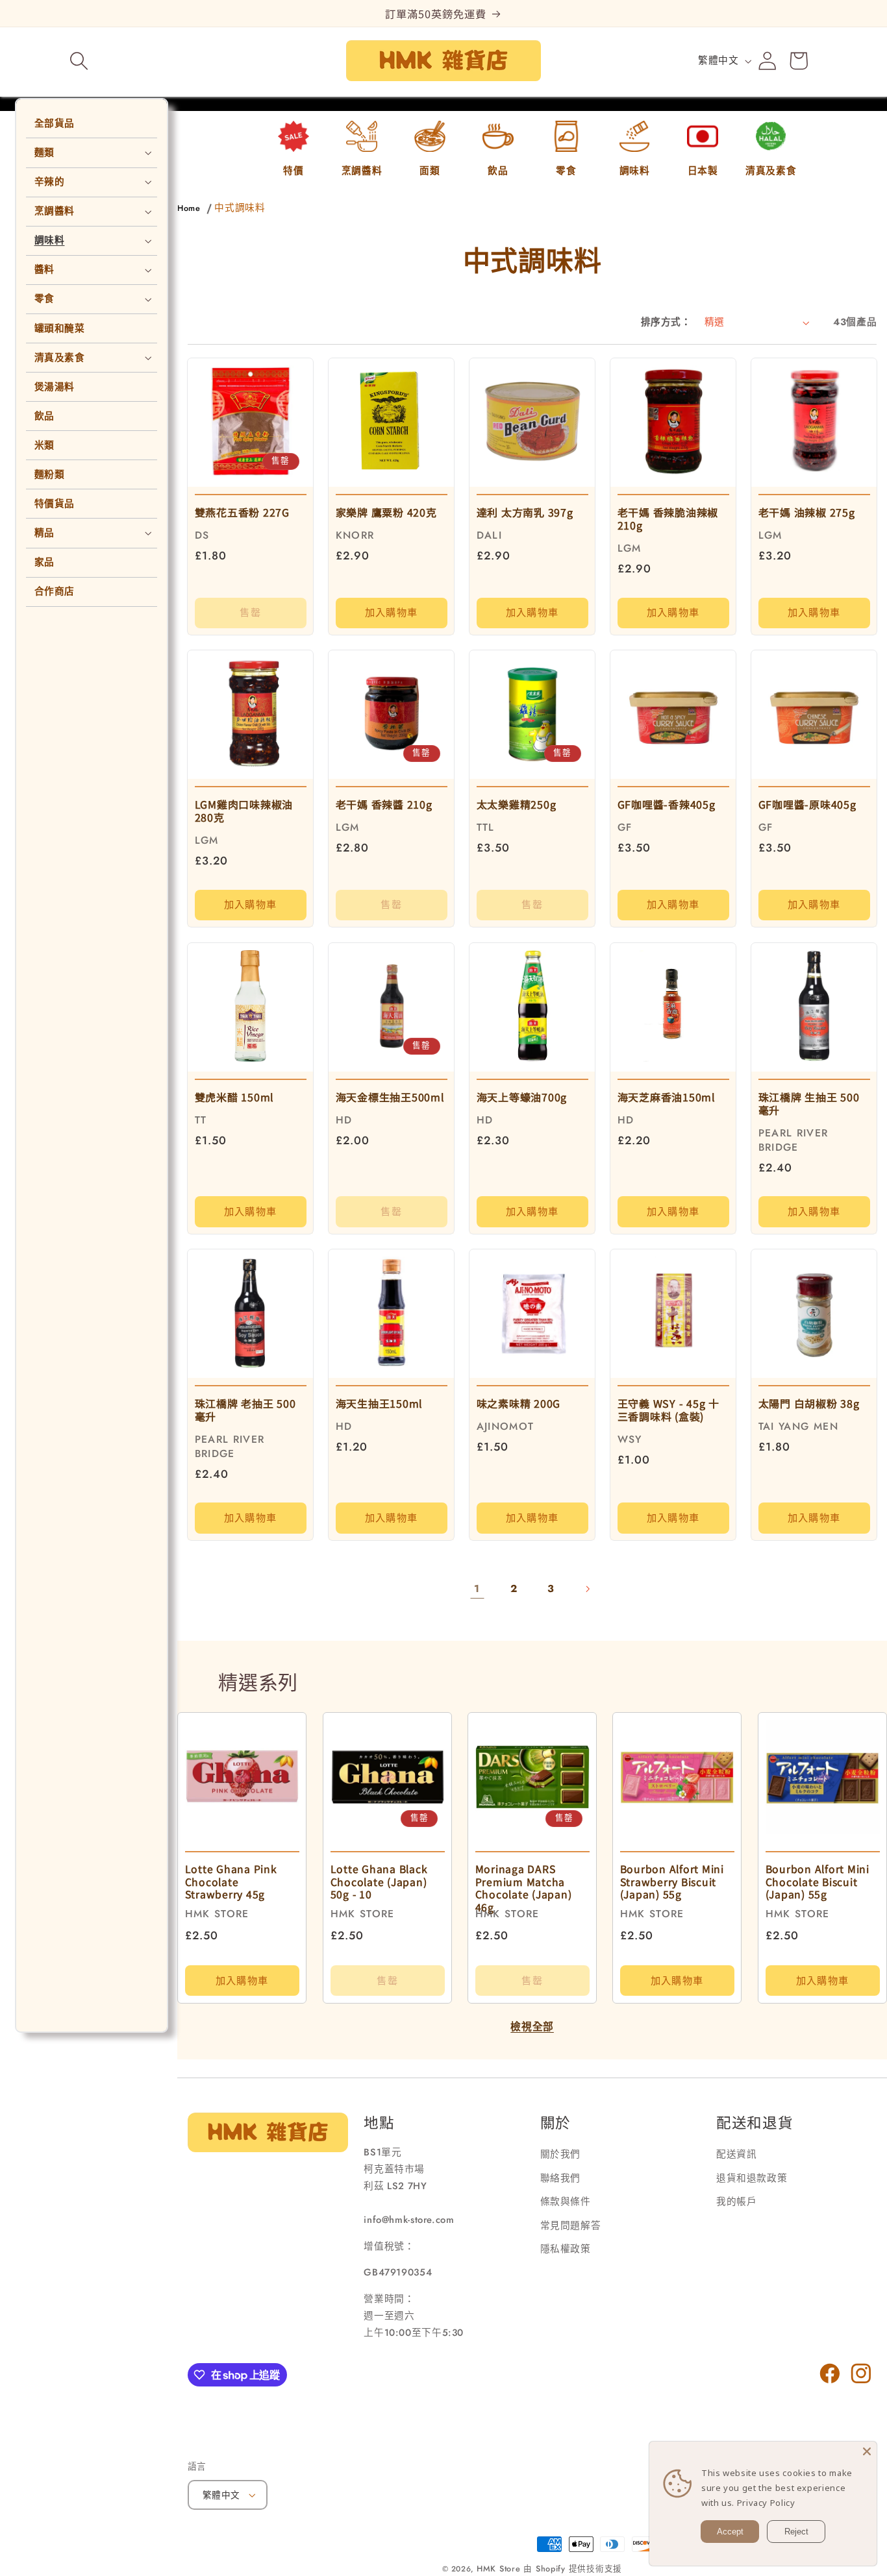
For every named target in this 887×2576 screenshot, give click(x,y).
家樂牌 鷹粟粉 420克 (386, 512)
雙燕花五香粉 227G (242, 512)
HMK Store (499, 2569)
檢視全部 (532, 2027)
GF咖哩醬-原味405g (807, 804)
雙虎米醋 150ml (234, 1096)
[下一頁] (588, 1589)
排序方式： (666, 322)
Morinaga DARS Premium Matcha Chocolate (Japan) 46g (523, 1888)
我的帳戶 (737, 2202)
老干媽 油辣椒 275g (807, 512)
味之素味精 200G (519, 1403)
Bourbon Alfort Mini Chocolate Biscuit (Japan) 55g (817, 1882)
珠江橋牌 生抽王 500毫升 (809, 1103)
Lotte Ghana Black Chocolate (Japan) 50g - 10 (379, 1882)
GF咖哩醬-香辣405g (667, 804)
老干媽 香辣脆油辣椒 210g (668, 519)
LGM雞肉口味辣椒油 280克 (244, 811)
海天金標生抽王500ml (390, 1096)
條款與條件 (566, 2202)
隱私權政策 (566, 2249)
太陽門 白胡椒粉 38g (809, 1403)
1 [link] (477, 1589)
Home (189, 208)
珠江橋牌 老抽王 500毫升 (245, 1409)
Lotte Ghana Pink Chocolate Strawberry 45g (231, 1882)
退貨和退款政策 (752, 2177)
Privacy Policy (766, 2503)
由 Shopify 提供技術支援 (573, 2569)
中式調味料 (240, 208)
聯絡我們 (561, 2177)
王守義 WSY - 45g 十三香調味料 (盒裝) (668, 1409)
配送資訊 (737, 2154)
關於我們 (561, 2154)
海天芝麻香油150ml (667, 1096)
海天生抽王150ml (380, 1403)
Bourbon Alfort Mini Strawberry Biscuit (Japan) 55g (672, 1882)
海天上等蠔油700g (522, 1096)
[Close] (867, 2451)
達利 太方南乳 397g (525, 512)
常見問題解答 (571, 2225)
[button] (79, 61)
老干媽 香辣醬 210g (384, 804)
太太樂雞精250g (517, 804)
